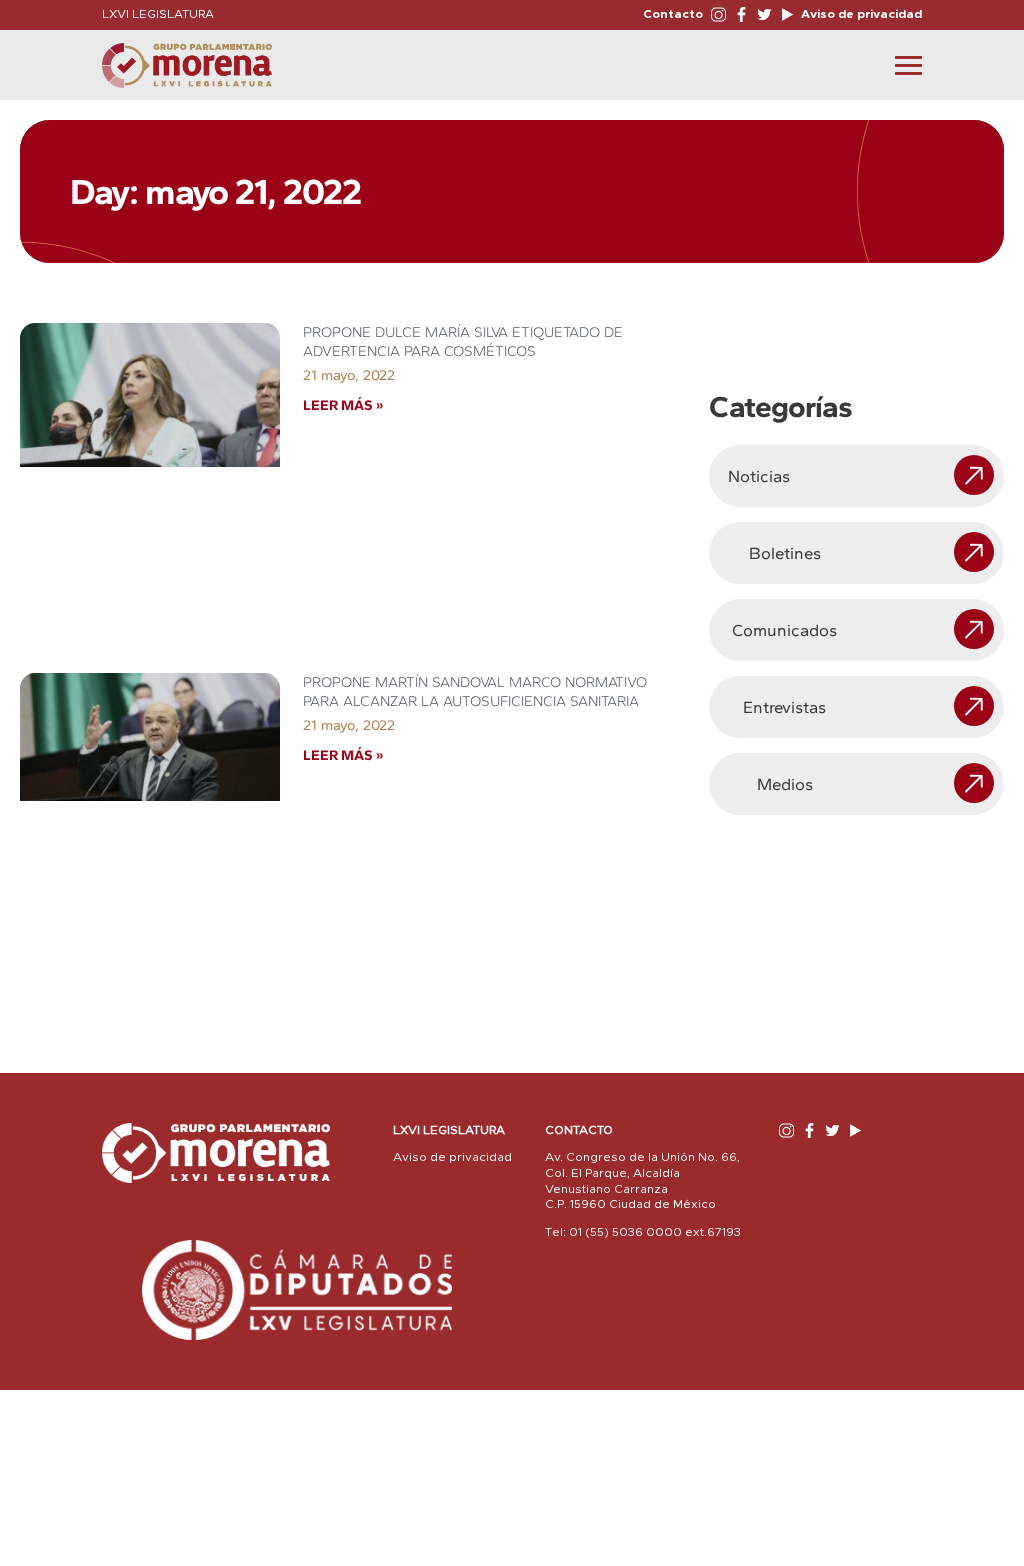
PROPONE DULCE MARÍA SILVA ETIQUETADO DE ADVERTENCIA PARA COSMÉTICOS (463, 341)
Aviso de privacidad (860, 14)
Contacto (673, 14)
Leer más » (343, 405)
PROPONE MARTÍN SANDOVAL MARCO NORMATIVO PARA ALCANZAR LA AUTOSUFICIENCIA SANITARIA (475, 691)
